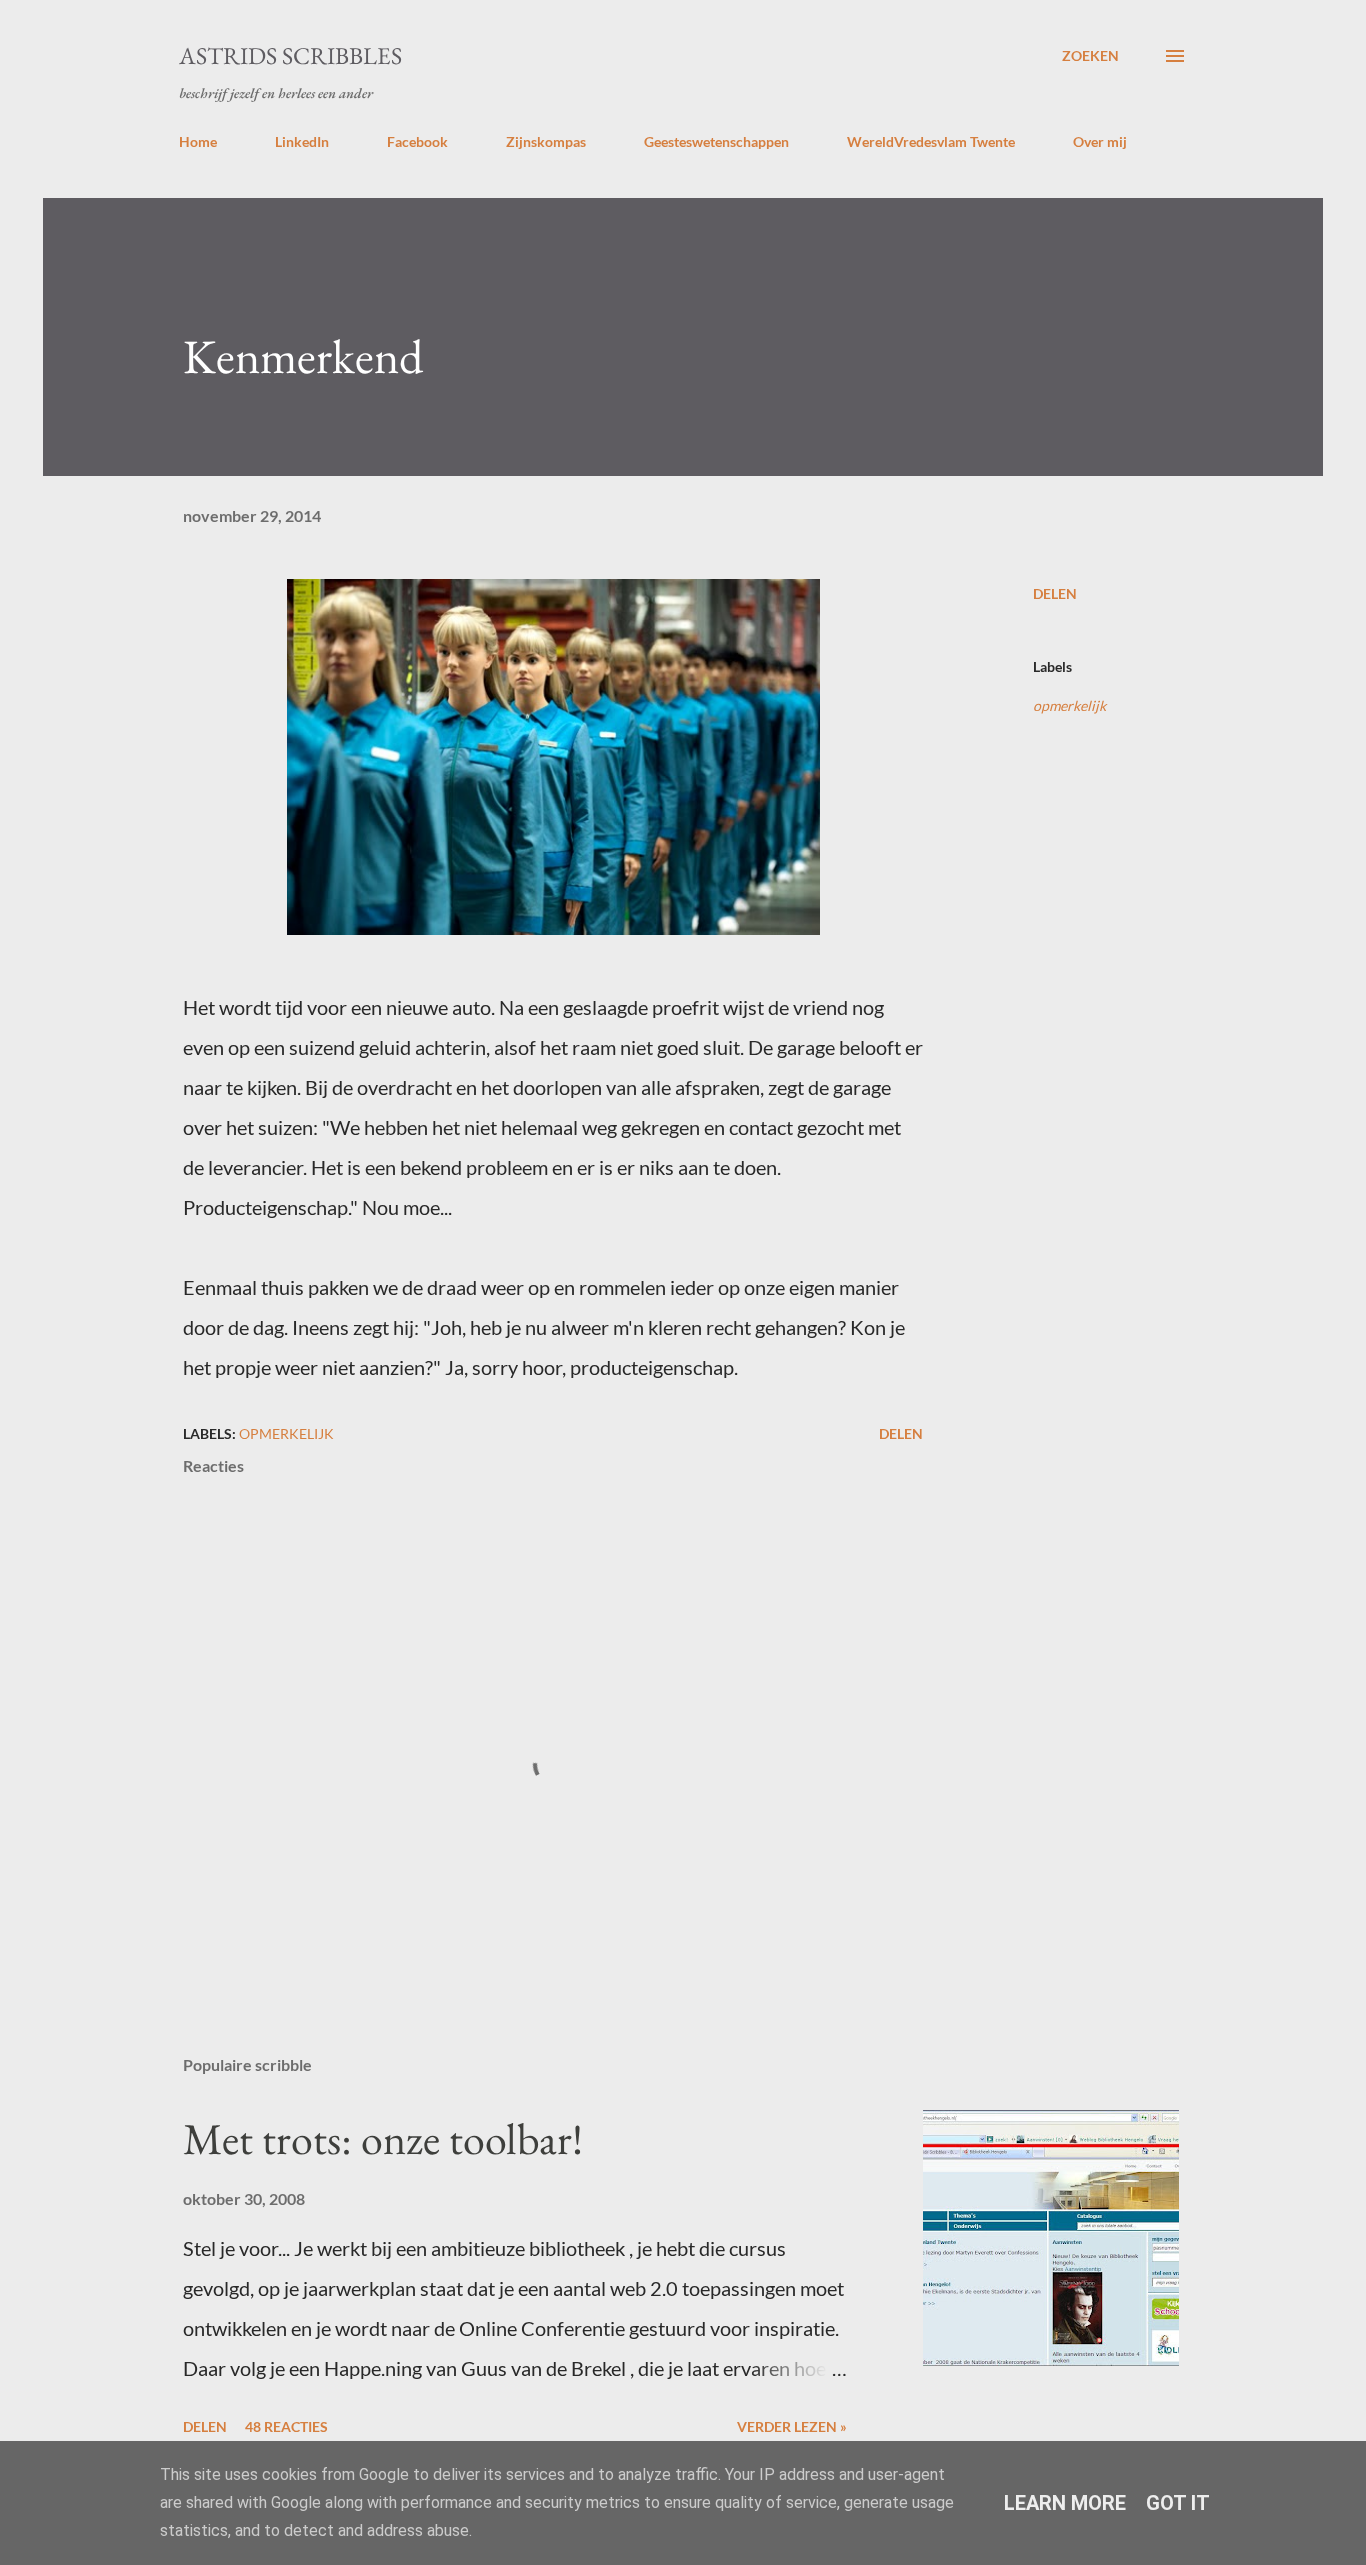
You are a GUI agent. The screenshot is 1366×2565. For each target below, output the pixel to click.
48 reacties (286, 2426)
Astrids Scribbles (290, 55)
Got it (1178, 2503)
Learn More (1065, 2503)
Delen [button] (1055, 593)
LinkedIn (302, 141)
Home (198, 141)
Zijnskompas (546, 141)
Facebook (417, 141)
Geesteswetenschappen (716, 141)
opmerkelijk (1069, 705)
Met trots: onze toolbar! (383, 2138)
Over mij (1100, 141)
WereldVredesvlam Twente (931, 141)
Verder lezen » (792, 2426)
